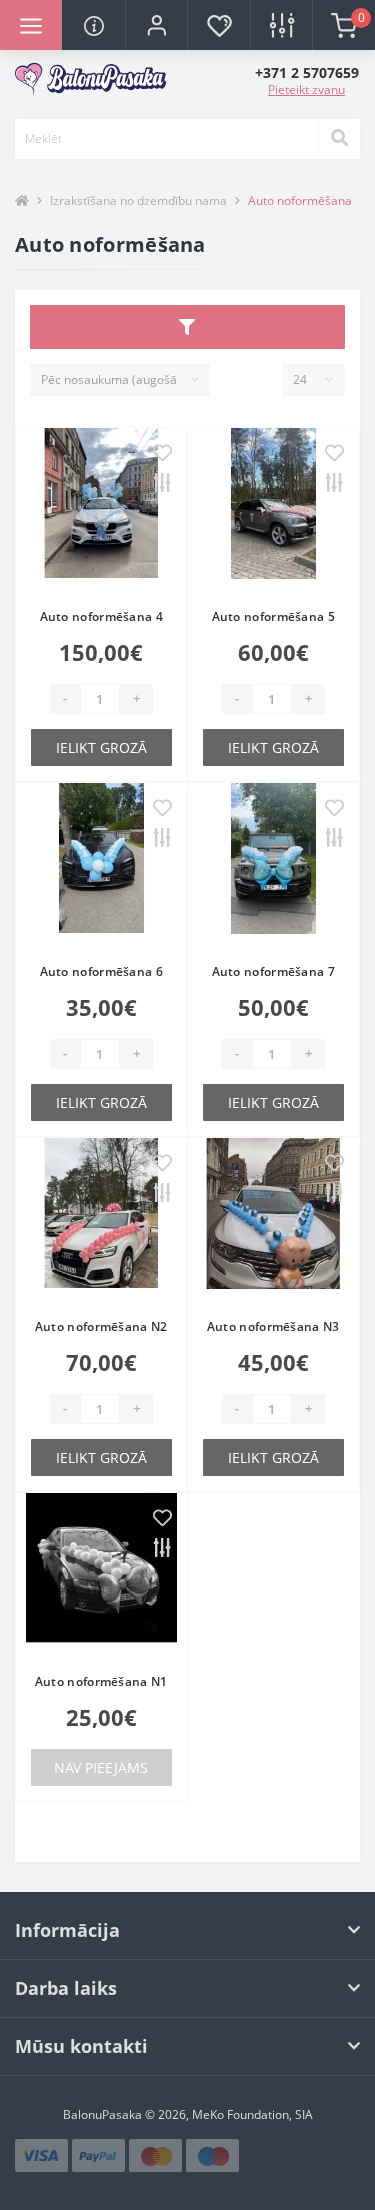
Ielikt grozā (101, 747)
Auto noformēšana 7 (273, 971)
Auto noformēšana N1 (101, 1681)
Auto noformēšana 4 (101, 616)
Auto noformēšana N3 (273, 1326)
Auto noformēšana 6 (101, 971)
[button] (156, 25)
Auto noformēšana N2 (101, 1326)
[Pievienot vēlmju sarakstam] (162, 454)
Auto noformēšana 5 (273, 616)
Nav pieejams (101, 1767)
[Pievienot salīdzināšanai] (162, 484)
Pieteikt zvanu (306, 89)
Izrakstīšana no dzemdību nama (138, 200)
